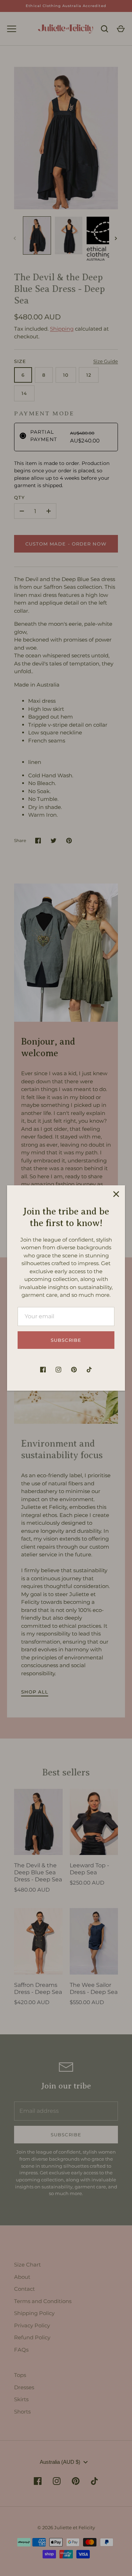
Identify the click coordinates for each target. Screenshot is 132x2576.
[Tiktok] (89, 1370)
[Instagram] (58, 1370)
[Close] (116, 1194)
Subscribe (66, 1340)
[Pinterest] (74, 1370)
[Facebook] (43, 1370)
